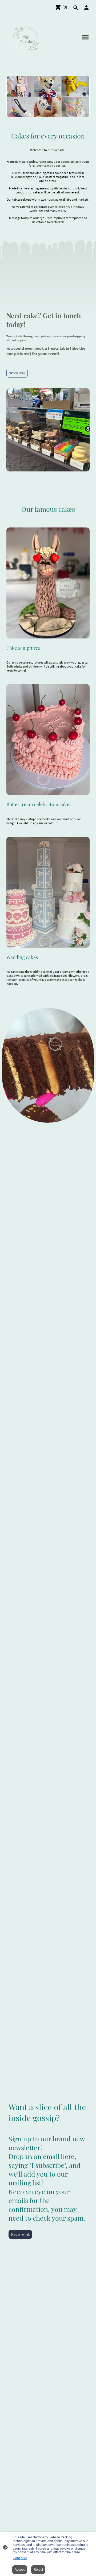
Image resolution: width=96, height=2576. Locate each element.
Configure (20, 2558)
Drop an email (20, 2234)
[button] (76, 8)
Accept (20, 2570)
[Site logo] (26, 39)
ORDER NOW (17, 373)
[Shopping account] (86, 7)
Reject (38, 2570)
